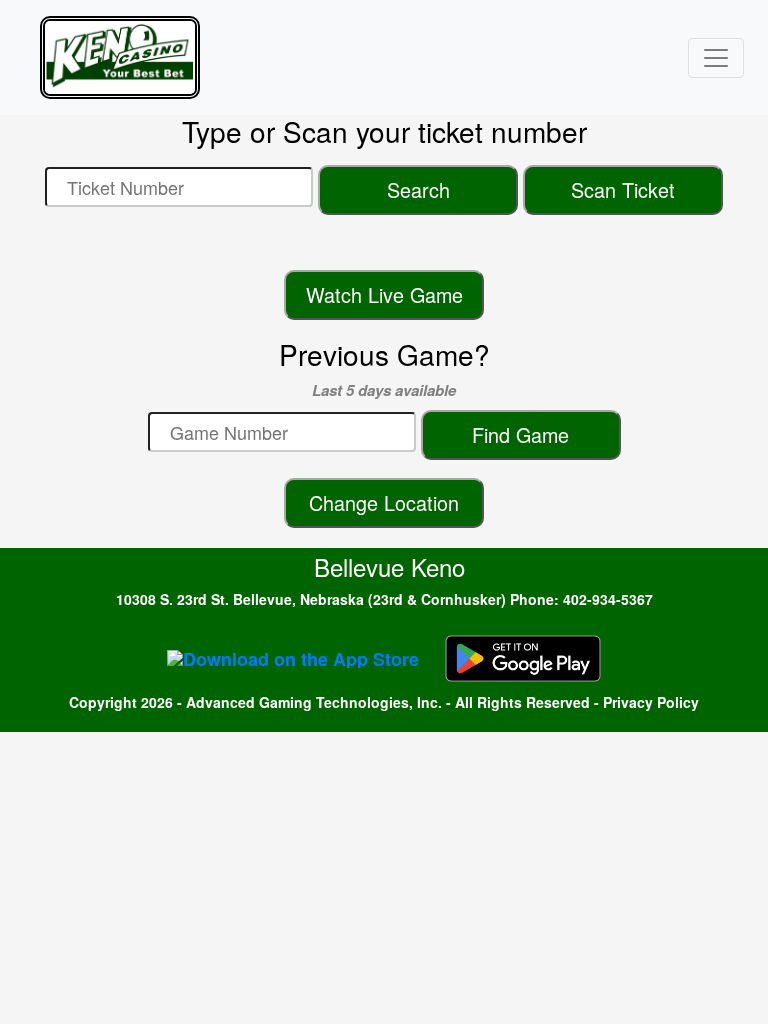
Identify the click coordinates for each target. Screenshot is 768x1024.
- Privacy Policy (646, 702)
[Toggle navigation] (716, 58)
